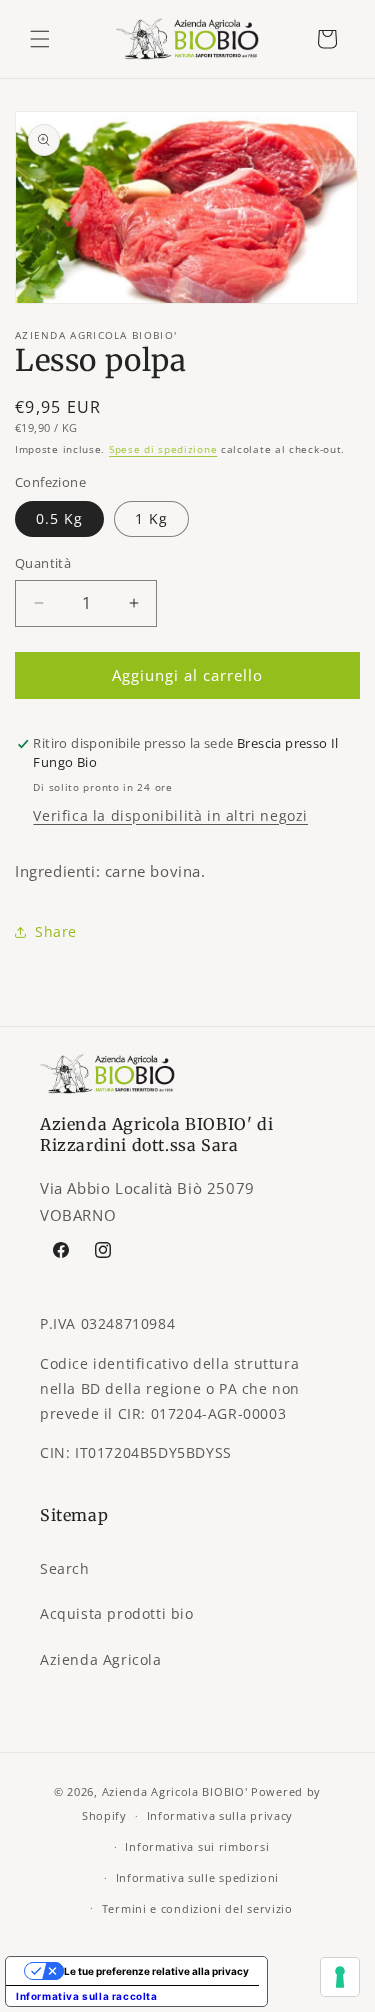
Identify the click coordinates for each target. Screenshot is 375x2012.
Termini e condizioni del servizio (197, 1908)
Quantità (43, 563)
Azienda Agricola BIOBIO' (175, 1791)
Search (65, 1568)
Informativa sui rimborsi (197, 1846)
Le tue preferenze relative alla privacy (156, 1971)
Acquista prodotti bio (117, 1613)
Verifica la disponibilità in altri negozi (170, 815)
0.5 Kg (59, 518)
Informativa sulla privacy (220, 1815)
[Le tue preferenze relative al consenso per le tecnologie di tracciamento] (340, 1977)
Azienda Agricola (101, 1659)
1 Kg (151, 518)
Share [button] (56, 931)
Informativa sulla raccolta (87, 1996)
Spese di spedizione (163, 449)
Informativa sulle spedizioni (198, 1877)
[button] (40, 39)
